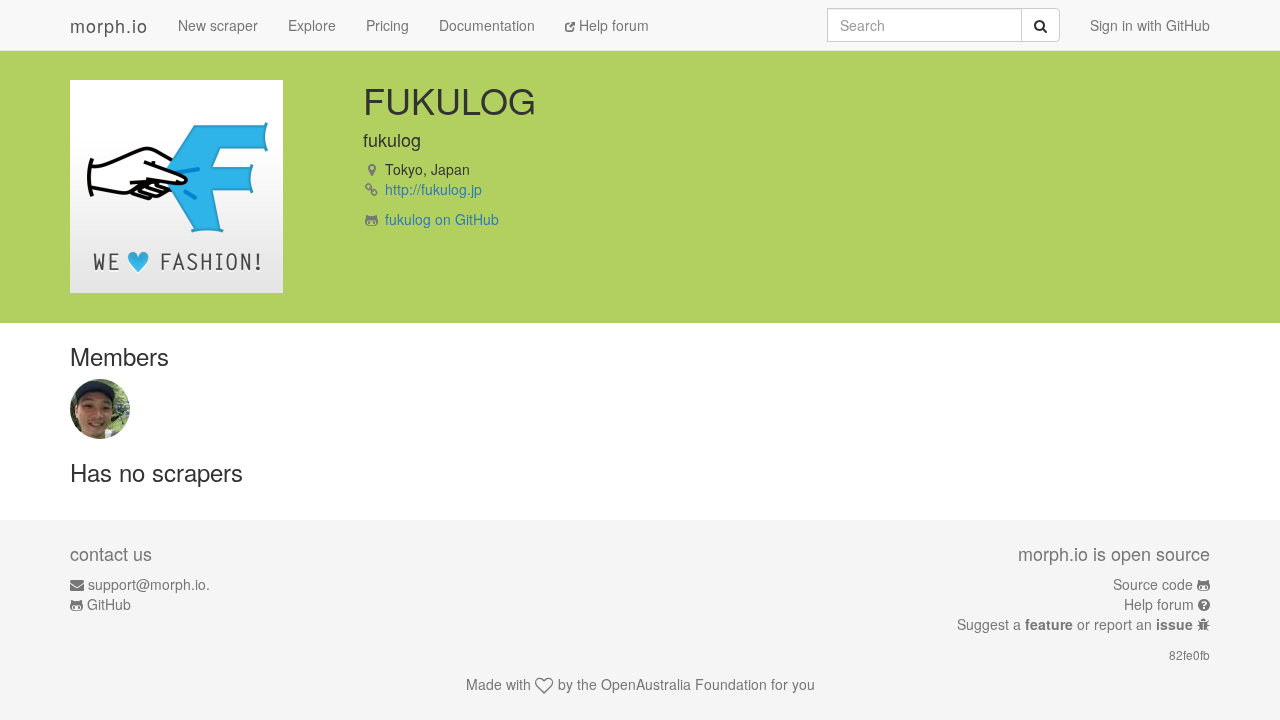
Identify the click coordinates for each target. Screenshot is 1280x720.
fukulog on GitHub (442, 219)
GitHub (109, 604)
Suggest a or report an (1075, 624)
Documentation (487, 25)
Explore (312, 25)
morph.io (109, 25)
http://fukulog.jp (433, 189)
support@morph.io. (149, 584)
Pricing (387, 25)
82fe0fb (1189, 654)
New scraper (218, 25)
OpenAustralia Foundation (684, 684)
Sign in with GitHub (1150, 25)
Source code (1153, 584)
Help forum (612, 25)
